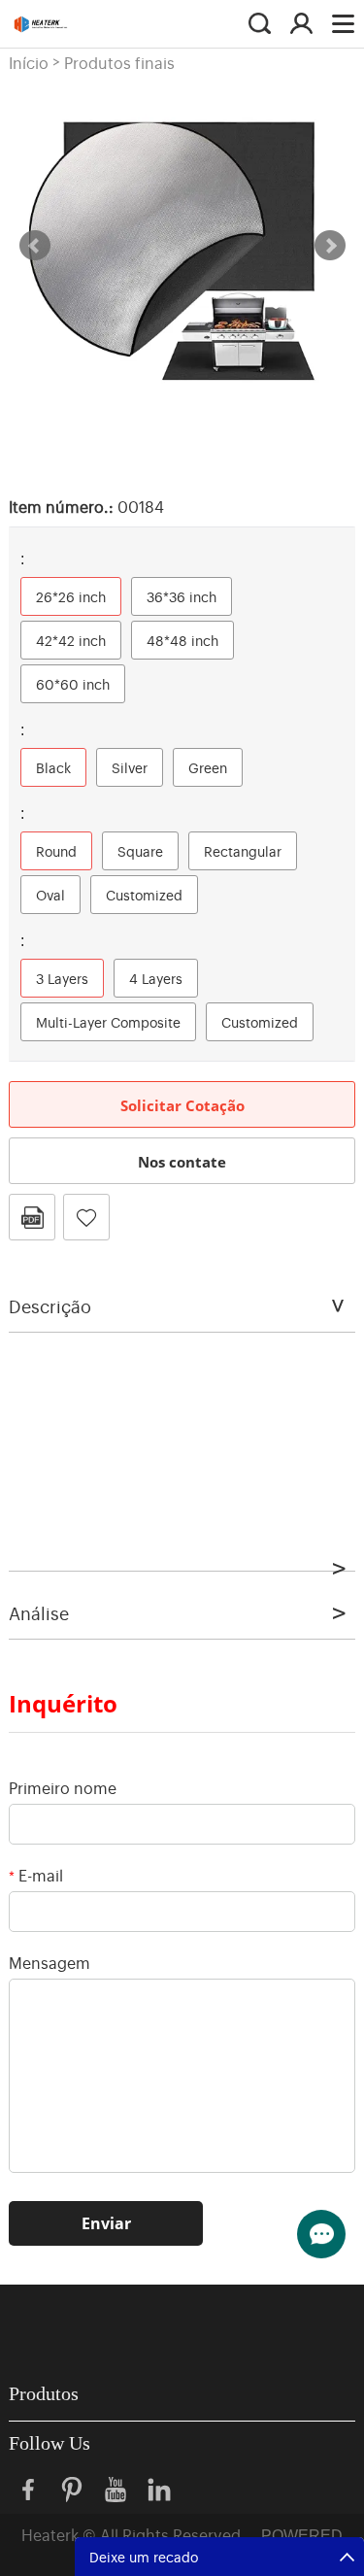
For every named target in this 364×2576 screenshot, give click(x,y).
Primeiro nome (63, 1787)
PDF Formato (32, 1217)
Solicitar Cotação (182, 1105)
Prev (35, 246)
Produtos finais (119, 62)
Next (330, 246)
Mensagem (50, 1962)
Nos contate (182, 1162)
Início (29, 62)
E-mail (36, 1875)
